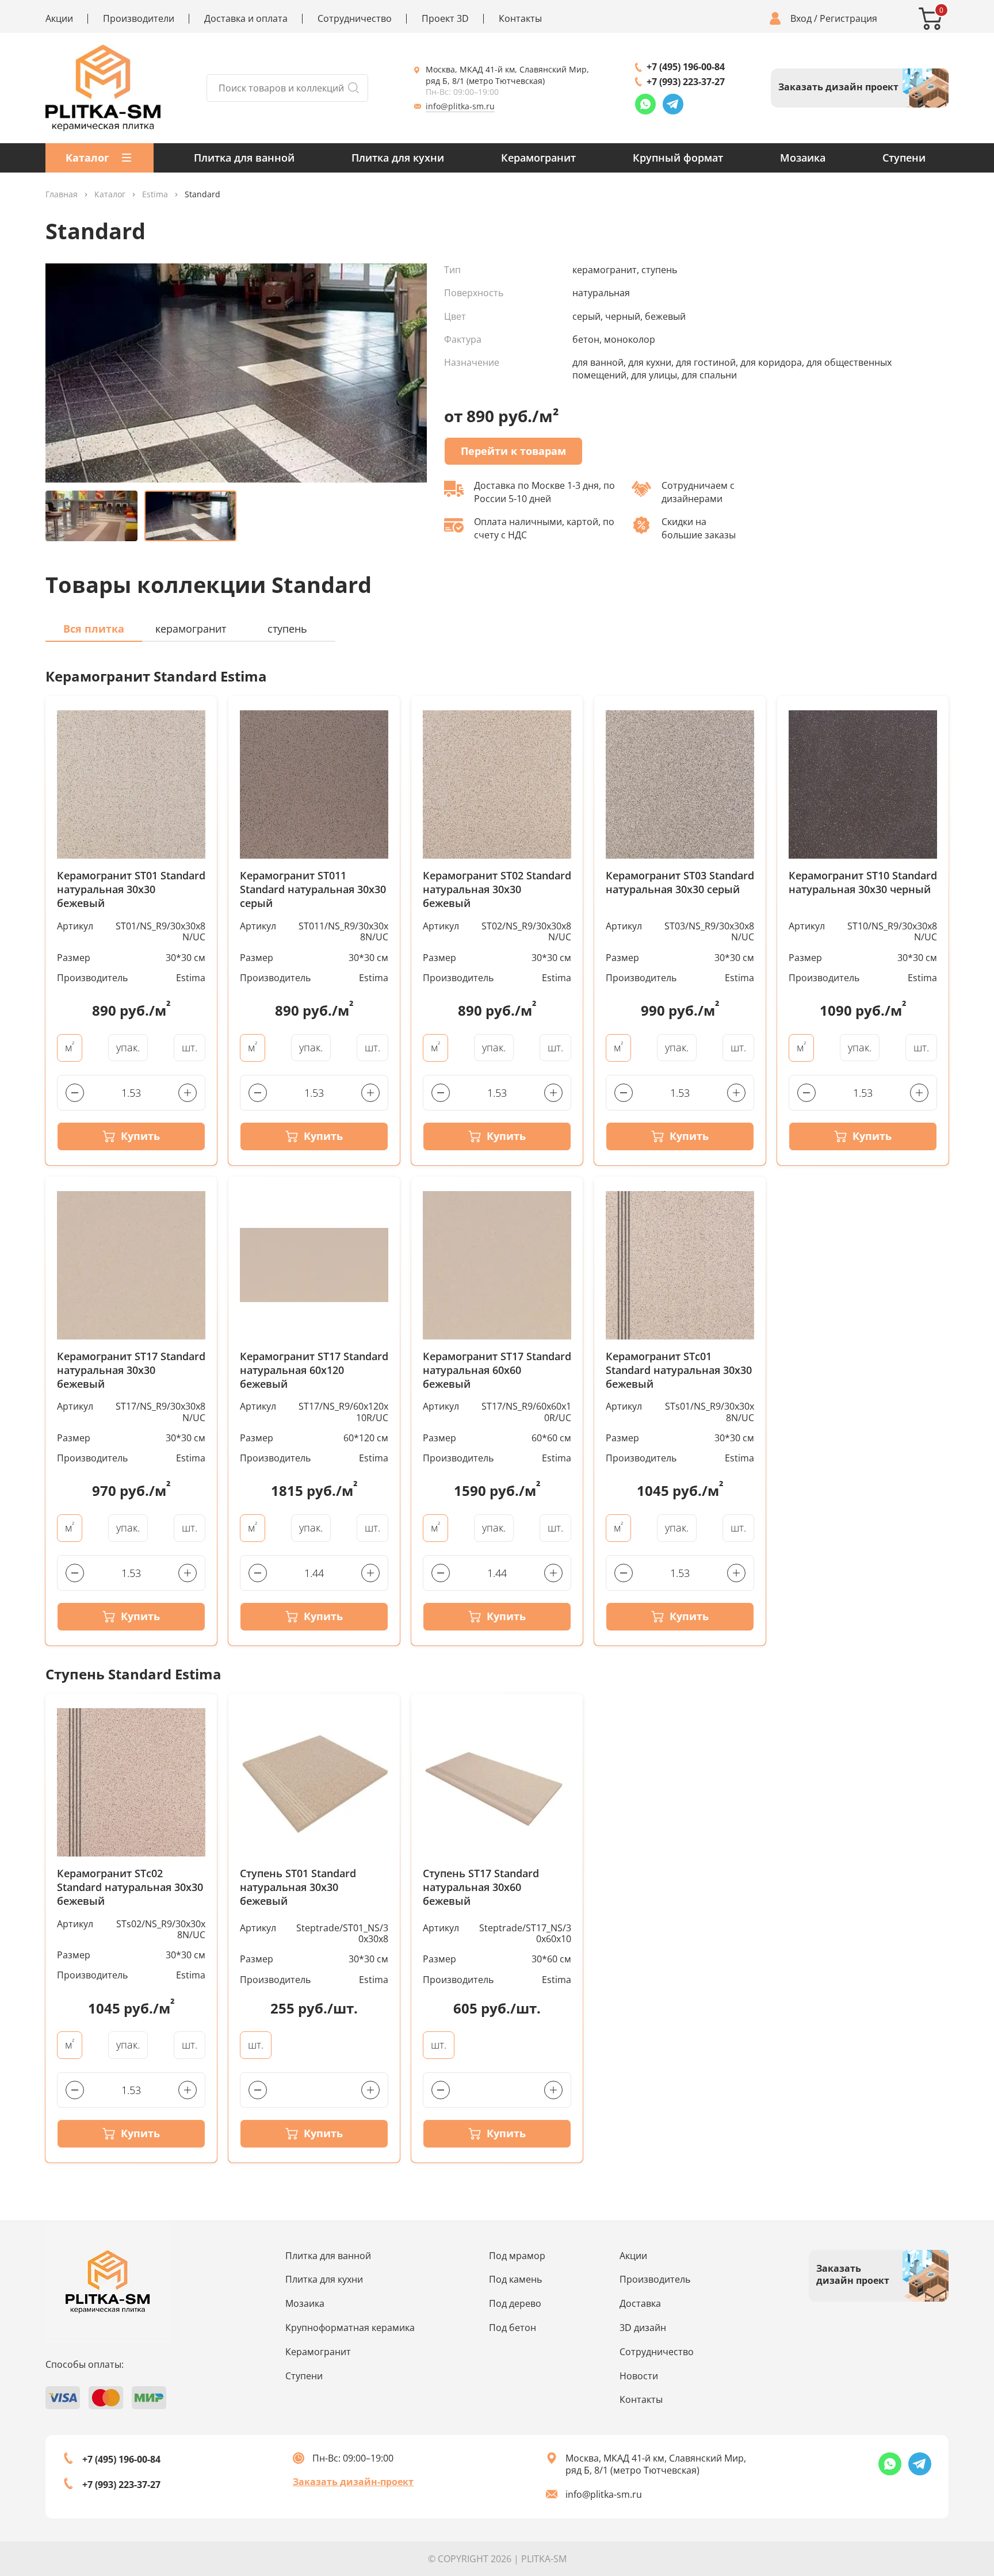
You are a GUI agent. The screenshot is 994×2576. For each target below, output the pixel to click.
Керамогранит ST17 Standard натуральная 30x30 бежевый (131, 1370)
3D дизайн (643, 2328)
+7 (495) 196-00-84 (686, 67)
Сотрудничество (355, 19)
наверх (944, 2468)
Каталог (110, 195)
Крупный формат (678, 158)
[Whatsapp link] (645, 104)
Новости (639, 2376)
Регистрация (848, 19)
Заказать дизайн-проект (353, 2482)
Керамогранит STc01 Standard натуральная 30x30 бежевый (679, 1370)
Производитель (655, 2279)
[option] (236, 373)
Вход (801, 19)
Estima (155, 195)
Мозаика (803, 158)
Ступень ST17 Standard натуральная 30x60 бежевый (481, 1887)
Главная (62, 195)
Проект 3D (445, 19)
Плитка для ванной (244, 158)
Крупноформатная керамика (350, 2328)
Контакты (520, 19)
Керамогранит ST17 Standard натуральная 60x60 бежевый (497, 1370)
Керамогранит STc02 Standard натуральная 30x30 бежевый (130, 1887)
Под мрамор (517, 2256)
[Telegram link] (673, 104)
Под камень (515, 2279)
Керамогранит (538, 158)
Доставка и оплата (246, 19)
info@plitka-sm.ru (460, 106)
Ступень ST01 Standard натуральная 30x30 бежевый (298, 1887)
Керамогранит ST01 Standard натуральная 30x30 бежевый (131, 889)
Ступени (904, 158)
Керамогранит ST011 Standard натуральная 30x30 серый (313, 889)
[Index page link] (103, 88)
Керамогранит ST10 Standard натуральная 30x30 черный (863, 883)
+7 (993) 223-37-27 (686, 82)
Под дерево (515, 2303)
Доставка (640, 2303)
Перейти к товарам (513, 451)
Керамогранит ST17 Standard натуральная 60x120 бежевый (314, 1370)
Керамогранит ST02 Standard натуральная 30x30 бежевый (497, 889)
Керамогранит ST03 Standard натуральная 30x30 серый (680, 883)
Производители (139, 19)
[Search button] (353, 88)
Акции (59, 19)
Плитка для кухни (398, 158)
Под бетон (513, 2328)
